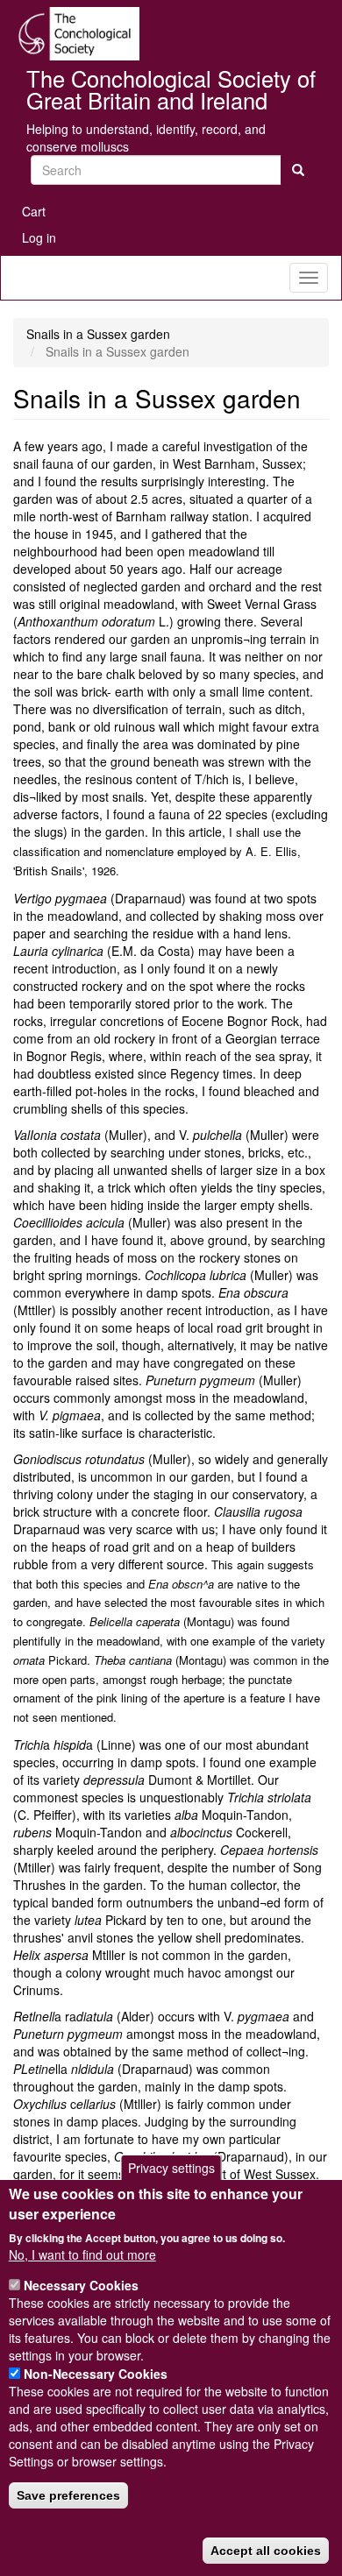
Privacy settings (171, 2168)
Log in (39, 237)
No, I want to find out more (82, 2254)
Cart (34, 211)
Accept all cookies (266, 2551)
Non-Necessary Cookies (96, 2374)
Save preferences (68, 2495)
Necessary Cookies (81, 2285)
